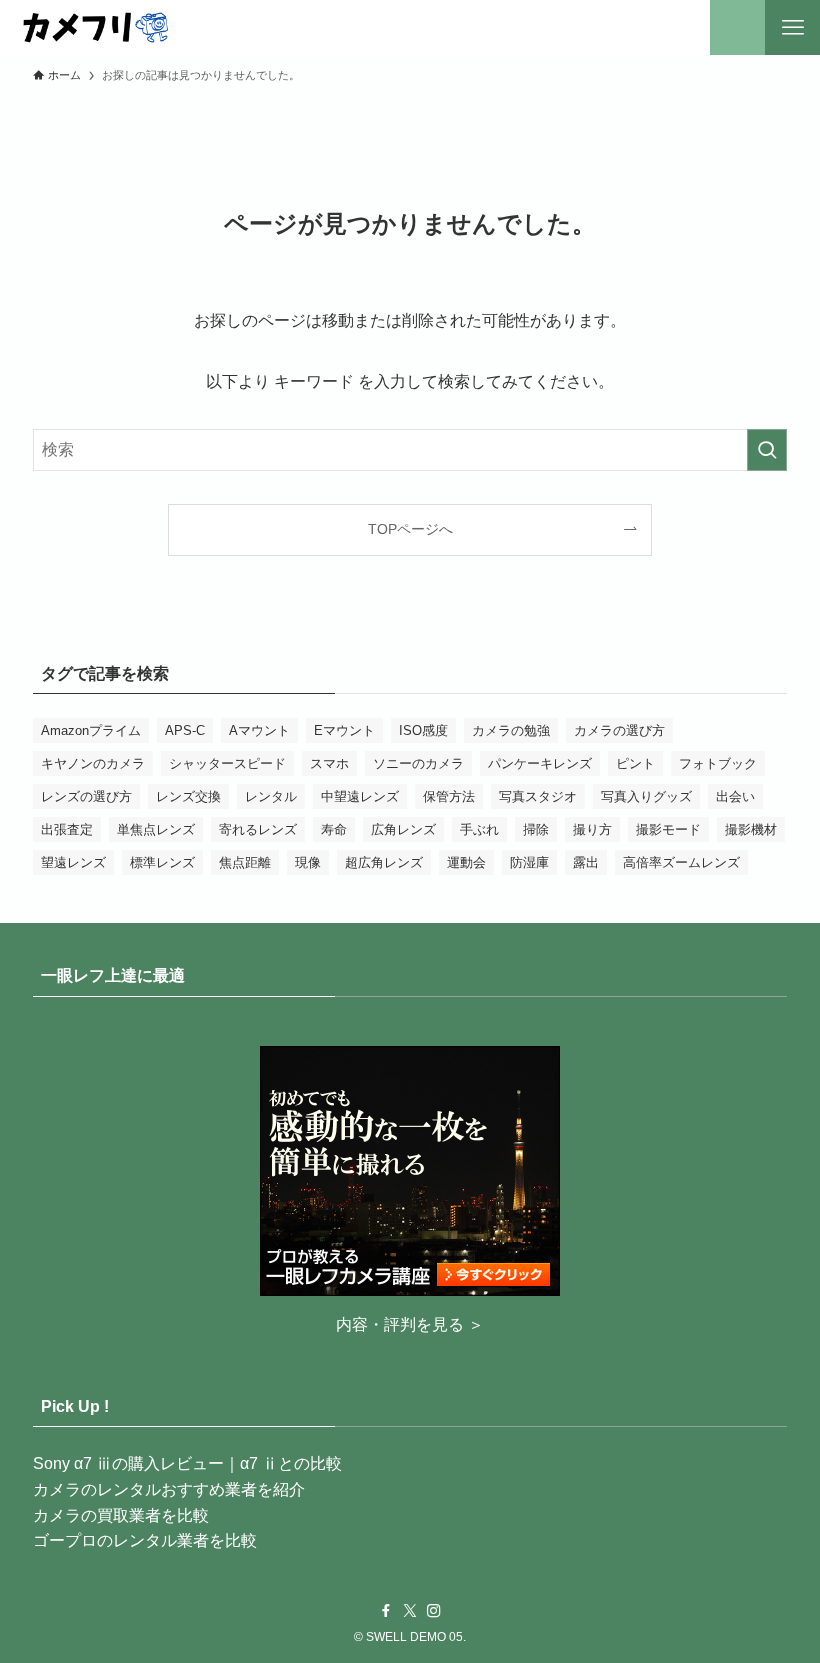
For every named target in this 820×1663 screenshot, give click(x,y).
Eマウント (344, 730)
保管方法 (449, 796)
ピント (635, 763)
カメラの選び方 (619, 730)
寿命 (334, 829)
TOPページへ (410, 529)
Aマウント (259, 730)
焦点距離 (245, 862)
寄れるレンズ (258, 829)
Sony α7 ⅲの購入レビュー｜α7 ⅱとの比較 (187, 1463)
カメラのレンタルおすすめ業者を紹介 (169, 1489)
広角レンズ (403, 829)
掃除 (536, 829)
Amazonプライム (91, 730)
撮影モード (668, 829)
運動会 (466, 862)
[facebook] (386, 1611)
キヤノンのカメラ (93, 763)
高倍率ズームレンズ (681, 862)
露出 (586, 862)
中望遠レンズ (360, 796)
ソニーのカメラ (418, 763)
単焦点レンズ (156, 829)
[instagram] (434, 1611)
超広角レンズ (384, 862)
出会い (735, 796)
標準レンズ (162, 862)
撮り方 (592, 829)
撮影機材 (751, 829)
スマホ (329, 763)
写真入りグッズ (646, 796)
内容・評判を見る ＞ (410, 1324)
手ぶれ (479, 829)
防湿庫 (529, 862)
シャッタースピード (227, 763)
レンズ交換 (188, 796)
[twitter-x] (410, 1611)
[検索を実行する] (767, 450)
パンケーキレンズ (540, 763)
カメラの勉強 (511, 730)
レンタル (271, 796)
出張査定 (67, 829)
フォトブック (718, 763)
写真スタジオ (538, 796)
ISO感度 (423, 730)
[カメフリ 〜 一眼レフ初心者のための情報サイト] (94, 27)
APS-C (185, 730)
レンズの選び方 (86, 796)
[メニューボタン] (792, 27)
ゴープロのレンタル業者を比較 (145, 1540)
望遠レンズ (73, 862)
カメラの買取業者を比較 (121, 1515)
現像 (308, 862)
